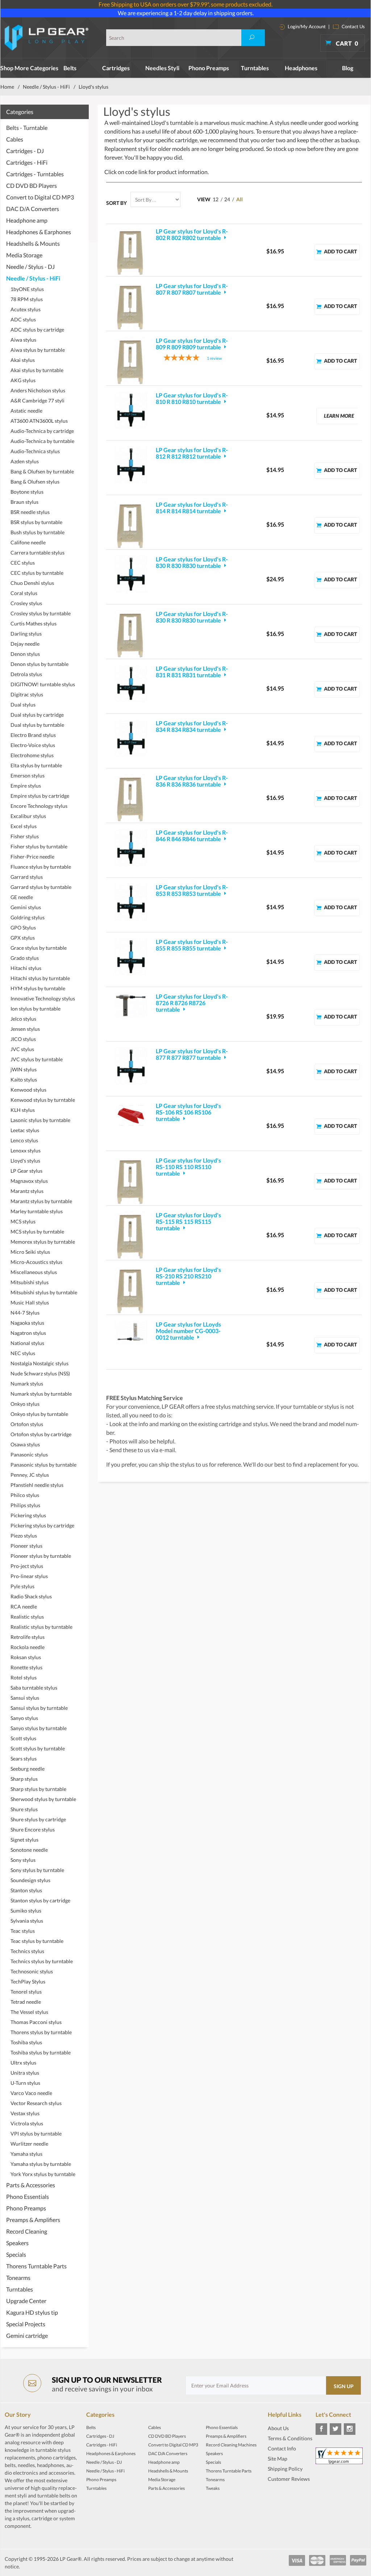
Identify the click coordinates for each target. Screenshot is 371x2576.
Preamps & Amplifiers (33, 2220)
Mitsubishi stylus (30, 1282)
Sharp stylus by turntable (38, 1789)
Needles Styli (162, 68)
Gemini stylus (26, 907)
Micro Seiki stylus (30, 1252)
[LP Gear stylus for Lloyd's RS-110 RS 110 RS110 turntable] (131, 1181)
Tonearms (18, 2278)
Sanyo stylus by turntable (39, 1728)
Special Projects (26, 2324)
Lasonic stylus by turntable (40, 1120)
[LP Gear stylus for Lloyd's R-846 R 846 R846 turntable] (131, 848)
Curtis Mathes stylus (34, 623)
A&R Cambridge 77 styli (37, 400)
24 (227, 199)
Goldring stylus (28, 917)
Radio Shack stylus (31, 1596)
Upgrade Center (26, 2301)
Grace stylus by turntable (39, 948)
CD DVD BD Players (32, 185)
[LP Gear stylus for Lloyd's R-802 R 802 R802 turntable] (131, 252)
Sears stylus (24, 1759)
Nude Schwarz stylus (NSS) (40, 1373)
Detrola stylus (26, 674)
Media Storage (24, 255)
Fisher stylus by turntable (39, 846)
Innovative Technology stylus (43, 998)
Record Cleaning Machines (231, 2445)
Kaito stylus (24, 1080)
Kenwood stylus (28, 1090)
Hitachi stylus (26, 968)
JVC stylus (22, 1049)
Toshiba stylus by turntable (41, 2052)
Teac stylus (23, 1931)
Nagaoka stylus (27, 1323)
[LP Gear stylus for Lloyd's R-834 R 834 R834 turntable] (131, 738)
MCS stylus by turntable (37, 1232)
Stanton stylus (26, 1890)
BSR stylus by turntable (36, 522)
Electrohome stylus (32, 755)
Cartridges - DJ (25, 151)
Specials (16, 2254)
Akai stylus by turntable (37, 370)
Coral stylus (24, 593)
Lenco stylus (24, 1140)
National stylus (27, 1343)
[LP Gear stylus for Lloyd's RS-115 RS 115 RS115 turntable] (131, 1236)
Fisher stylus (25, 836)
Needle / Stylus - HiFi (46, 87)
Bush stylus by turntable (37, 532)
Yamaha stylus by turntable (41, 2164)
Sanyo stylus (24, 1718)
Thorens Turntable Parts (36, 2266)
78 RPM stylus (27, 299)
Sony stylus (23, 1860)
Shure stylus (24, 1809)
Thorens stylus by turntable (41, 2032)
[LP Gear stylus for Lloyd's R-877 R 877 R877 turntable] (131, 1066)
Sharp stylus (24, 1779)
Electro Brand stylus (33, 735)
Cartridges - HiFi (27, 162)
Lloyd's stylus (25, 1161)
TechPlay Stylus (28, 1981)
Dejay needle (25, 644)
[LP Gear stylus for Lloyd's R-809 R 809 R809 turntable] (131, 361)
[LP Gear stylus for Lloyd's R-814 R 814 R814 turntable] (131, 525)
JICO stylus (23, 1039)
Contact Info (282, 2448)
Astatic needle (26, 411)
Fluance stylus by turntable (41, 867)
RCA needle (24, 1607)
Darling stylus (26, 634)
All (239, 199)
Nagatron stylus (28, 1333)
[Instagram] (350, 2429)
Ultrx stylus (23, 2063)
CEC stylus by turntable (37, 573)
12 (216, 199)
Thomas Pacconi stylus (36, 2022)
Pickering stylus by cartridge (42, 1525)
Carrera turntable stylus (37, 553)
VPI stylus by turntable (36, 2134)
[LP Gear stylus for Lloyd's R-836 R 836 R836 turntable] (131, 798)
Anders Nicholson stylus (38, 390)
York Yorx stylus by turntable (43, 2174)
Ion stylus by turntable (36, 1009)
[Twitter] (335, 2429)
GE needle (22, 897)
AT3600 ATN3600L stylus (39, 421)
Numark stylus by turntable (41, 1394)
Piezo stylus (24, 1536)
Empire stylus (26, 786)
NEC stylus (23, 1353)
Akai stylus (23, 360)
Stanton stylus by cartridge (40, 1900)
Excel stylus (24, 826)
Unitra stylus (25, 2073)
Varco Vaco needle (31, 2093)
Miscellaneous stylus (34, 1272)
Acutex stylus (26, 309)
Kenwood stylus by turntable (43, 1100)
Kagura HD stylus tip (32, 2312)
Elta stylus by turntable (36, 765)
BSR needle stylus (30, 512)
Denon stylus (25, 654)
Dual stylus (23, 705)
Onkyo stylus (25, 1404)
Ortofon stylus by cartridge (41, 1434)
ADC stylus (23, 319)
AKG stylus (23, 380)
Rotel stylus (24, 1677)
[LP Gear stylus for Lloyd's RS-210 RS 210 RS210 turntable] (131, 1290)
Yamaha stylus (26, 2154)
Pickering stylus (28, 1515)
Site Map (278, 2459)
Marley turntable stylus (37, 1211)
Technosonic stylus (32, 1971)
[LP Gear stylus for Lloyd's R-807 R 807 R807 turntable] (131, 307)
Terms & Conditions (290, 2438)
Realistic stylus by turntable (41, 1627)
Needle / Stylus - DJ (30, 267)
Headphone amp (27, 220)
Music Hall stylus (30, 1302)
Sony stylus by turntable (37, 1870)
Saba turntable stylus (34, 1688)
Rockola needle (28, 1647)
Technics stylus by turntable (42, 1961)
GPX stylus (23, 938)
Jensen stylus (25, 1029)
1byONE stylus (27, 289)
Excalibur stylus (28, 816)
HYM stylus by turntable (38, 988)
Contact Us (353, 26)
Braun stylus (24, 502)
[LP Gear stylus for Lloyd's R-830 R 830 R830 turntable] (131, 574)
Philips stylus (25, 1505)
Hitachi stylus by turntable (40, 978)
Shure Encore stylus (33, 1829)
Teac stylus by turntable (37, 1941)
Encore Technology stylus (39, 806)
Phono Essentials (28, 2196)
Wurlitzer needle (29, 2144)
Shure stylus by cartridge (38, 1819)
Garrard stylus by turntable (41, 887)
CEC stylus (23, 563)
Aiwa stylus (23, 340)
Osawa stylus (25, 1444)
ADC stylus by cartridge (37, 330)
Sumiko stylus (26, 1911)
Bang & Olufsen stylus (35, 482)
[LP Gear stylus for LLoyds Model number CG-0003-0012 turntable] (131, 1332)
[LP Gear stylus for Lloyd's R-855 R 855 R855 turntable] (131, 957)
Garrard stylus (27, 877)
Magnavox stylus (29, 1181)
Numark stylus (27, 1384)
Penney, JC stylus (30, 1475)
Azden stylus (25, 461)
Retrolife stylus (28, 1637)
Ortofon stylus (27, 1424)
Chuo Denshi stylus (32, 583)
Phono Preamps (209, 68)
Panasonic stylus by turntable (43, 1465)
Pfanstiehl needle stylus (37, 1485)
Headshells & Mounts (33, 243)
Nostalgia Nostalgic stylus (39, 1363)
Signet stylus (24, 1840)
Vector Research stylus (36, 2103)
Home (7, 87)
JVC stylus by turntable (37, 1059)
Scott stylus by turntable (38, 1748)
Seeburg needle (28, 1769)
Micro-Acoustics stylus (36, 1262)
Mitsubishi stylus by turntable (44, 1292)
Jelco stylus (23, 1019)
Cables (15, 139)
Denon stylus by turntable (39, 664)
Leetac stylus (25, 1130)
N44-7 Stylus (25, 1313)
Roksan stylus (26, 1657)
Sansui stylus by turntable (39, 1708)
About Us (278, 2428)
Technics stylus (27, 1951)
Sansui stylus (25, 1698)
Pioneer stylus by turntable (41, 1556)
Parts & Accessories (31, 2185)
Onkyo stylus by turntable (39, 1414)
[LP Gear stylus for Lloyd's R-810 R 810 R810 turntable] (131, 410)
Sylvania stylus (27, 1921)
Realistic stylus (27, 1617)
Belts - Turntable (27, 128)
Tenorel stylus (26, 1992)
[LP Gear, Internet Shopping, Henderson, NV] (286, 2497)
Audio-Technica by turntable (42, 441)
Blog (348, 68)
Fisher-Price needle (32, 857)
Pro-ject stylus (27, 1566)
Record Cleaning (27, 2231)
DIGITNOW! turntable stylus (43, 684)
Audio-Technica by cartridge (42, 431)
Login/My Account (306, 26)
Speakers (17, 2243)
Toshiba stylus (26, 2042)
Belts (70, 68)
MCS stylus (23, 1221)
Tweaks (213, 2488)
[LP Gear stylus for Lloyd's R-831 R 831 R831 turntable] (131, 684)
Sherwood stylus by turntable (43, 1799)
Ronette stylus (26, 1667)
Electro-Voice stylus (33, 745)
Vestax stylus (25, 2113)
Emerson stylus (28, 775)
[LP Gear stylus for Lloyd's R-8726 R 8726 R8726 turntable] (131, 1005)
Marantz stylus (27, 1191)
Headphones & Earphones (39, 232)
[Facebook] (321, 2429)
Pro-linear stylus (29, 1576)
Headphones (301, 68)
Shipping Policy (285, 2469)
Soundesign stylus (30, 1880)
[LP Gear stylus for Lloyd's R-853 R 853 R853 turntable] (131, 902)
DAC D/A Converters (33, 209)
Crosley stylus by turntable (41, 613)
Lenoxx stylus (26, 1150)
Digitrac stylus (27, 694)
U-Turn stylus (25, 2083)
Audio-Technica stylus (35, 451)
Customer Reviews (289, 2479)
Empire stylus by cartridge (40, 796)
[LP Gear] (47, 38)
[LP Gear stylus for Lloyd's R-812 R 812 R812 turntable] (131, 465)
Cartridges (116, 68)
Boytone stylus (27, 492)
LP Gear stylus (26, 1171)
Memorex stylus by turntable (43, 1242)
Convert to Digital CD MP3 (40, 197)
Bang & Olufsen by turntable (42, 471)
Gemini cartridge (27, 2335)
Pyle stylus (22, 1586)
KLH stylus (23, 1110)
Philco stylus (25, 1495)
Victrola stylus (27, 2123)
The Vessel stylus (29, 2012)
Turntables (255, 68)
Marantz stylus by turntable (41, 1201)
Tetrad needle (26, 2002)
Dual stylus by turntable (37, 725)
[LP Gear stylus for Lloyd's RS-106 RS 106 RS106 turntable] (131, 1115)
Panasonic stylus (29, 1454)
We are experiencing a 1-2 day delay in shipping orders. (186, 13)
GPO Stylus (23, 927)
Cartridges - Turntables (35, 174)
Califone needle (28, 542)
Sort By (116, 203)
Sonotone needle (29, 1850)
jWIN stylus (24, 1069)
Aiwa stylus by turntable (38, 350)
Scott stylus (23, 1738)
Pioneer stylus (26, 1546)
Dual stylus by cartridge (37, 715)
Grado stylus (25, 958)
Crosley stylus (26, 603)
